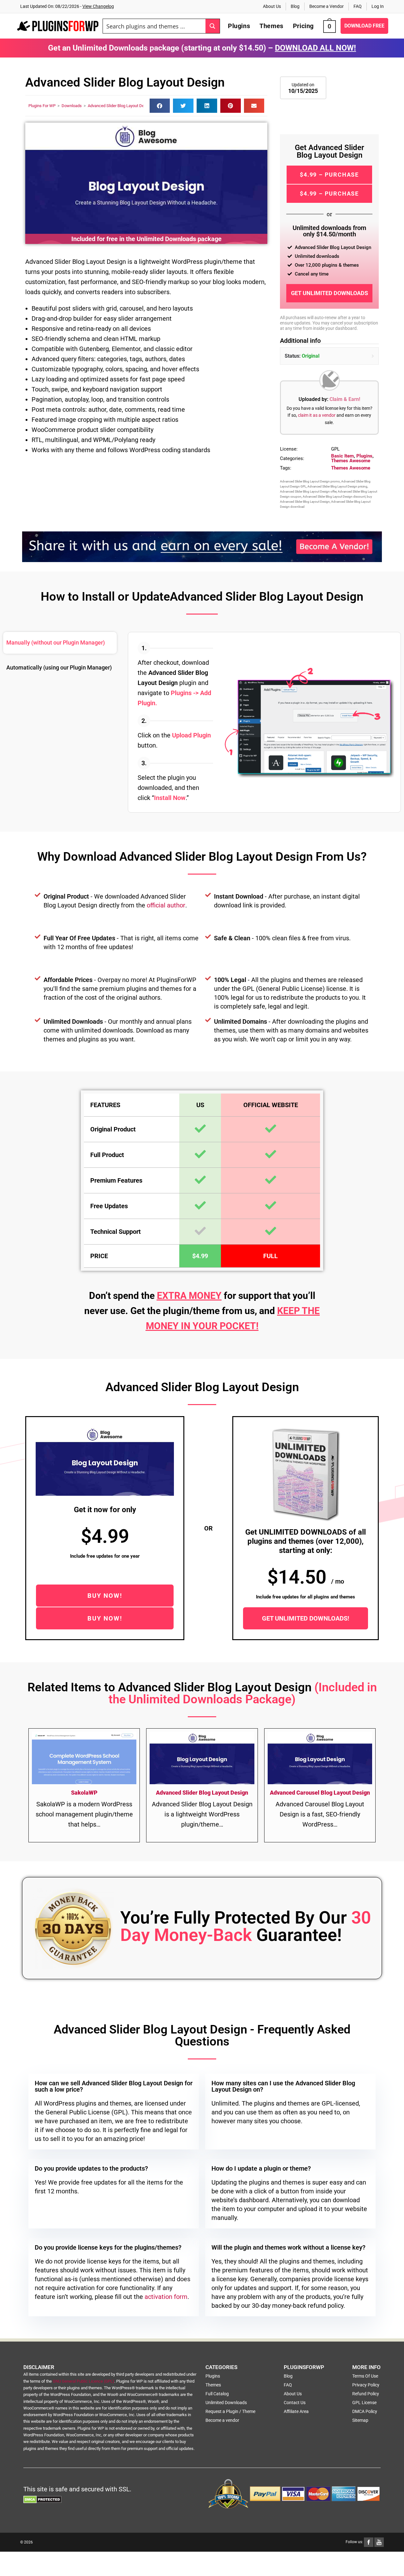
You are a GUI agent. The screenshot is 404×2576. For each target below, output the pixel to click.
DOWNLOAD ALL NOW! (315, 48)
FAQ (358, 6)
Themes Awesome (351, 461)
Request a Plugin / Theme (230, 2411)
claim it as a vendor (317, 415)
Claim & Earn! (345, 399)
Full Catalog (217, 2394)
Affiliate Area (296, 2411)
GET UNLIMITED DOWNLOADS (330, 293)
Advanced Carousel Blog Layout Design (320, 1793)
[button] (160, 106)
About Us (272, 6)
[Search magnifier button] (213, 26)
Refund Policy (366, 2394)
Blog (295, 6)
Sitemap (360, 2420)
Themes (213, 2385)
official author (166, 905)
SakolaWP (84, 1793)
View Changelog (98, 6)
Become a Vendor (327, 6)
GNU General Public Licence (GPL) (83, 2381)
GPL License (364, 2403)
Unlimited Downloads (226, 2403)
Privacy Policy (366, 2385)
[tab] (60, 643)
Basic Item (342, 456)
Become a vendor (222, 2420)
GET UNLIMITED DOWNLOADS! (306, 1618)
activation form (166, 2297)
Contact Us (295, 2403)
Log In (378, 6)
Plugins (364, 456)
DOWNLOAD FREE (364, 26)
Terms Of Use (365, 2376)
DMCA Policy (365, 2411)
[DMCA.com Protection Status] (42, 2499)
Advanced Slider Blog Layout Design (120, 106)
